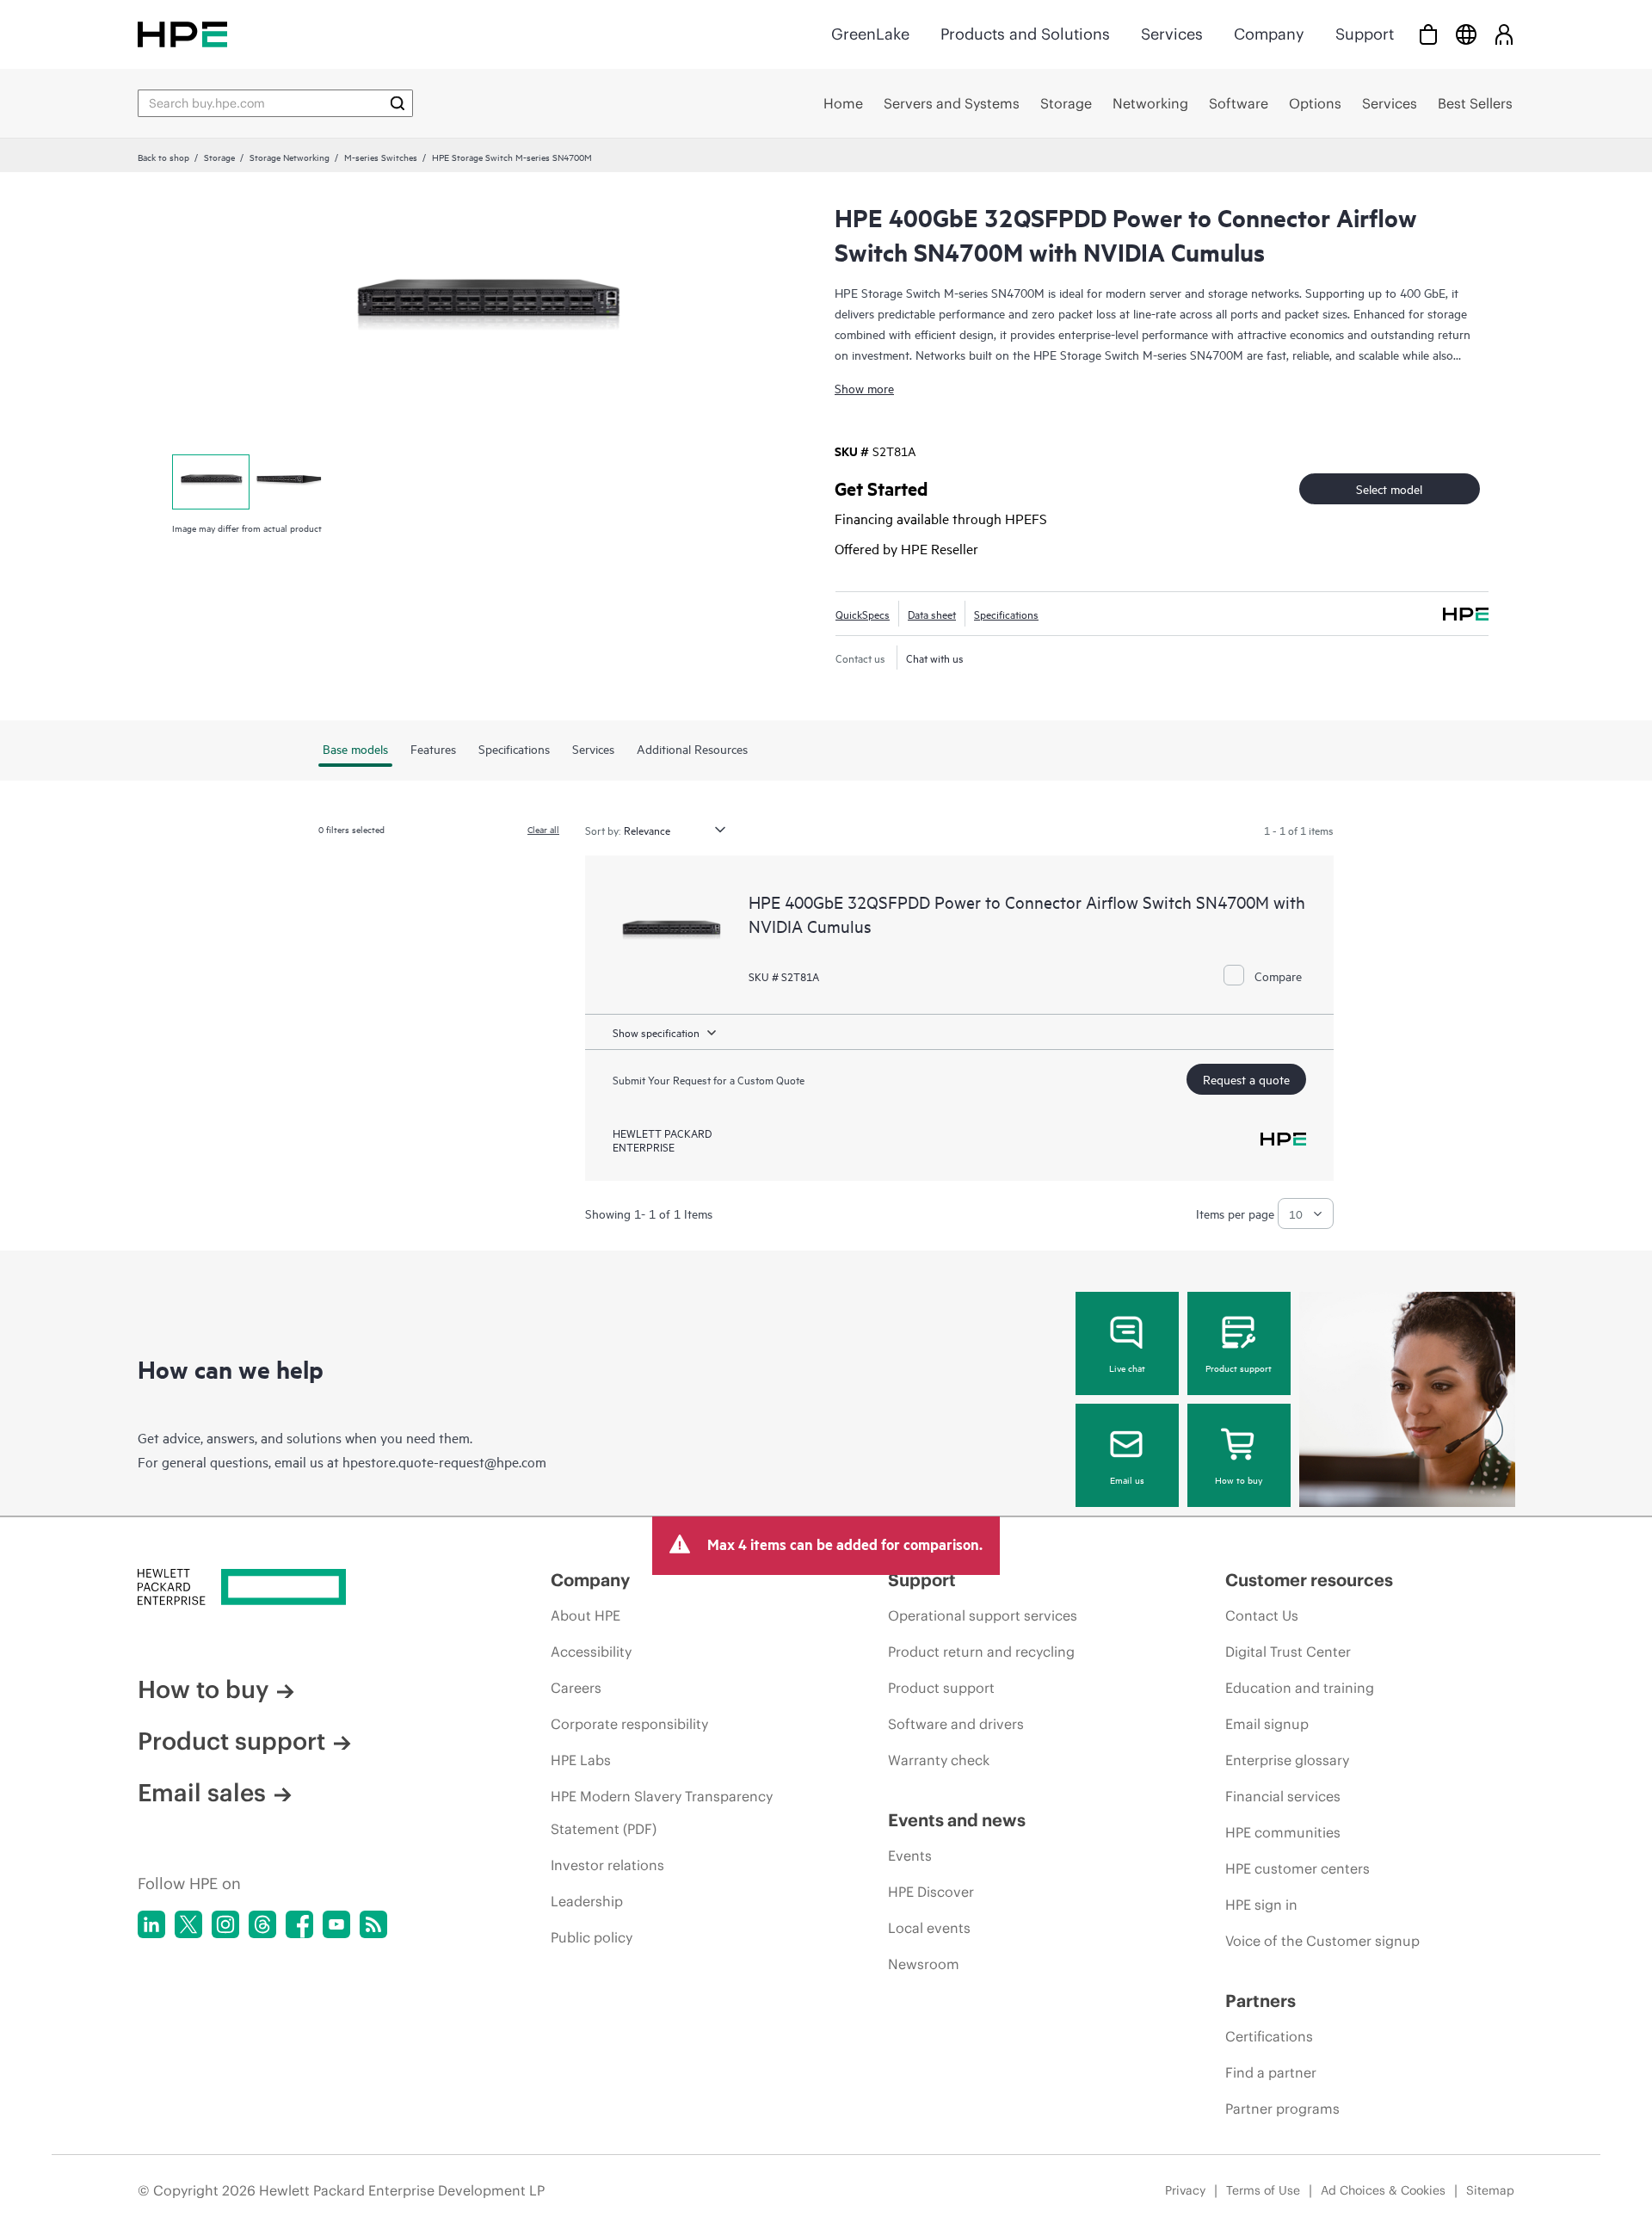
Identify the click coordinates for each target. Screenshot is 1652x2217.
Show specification (656, 1032)
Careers (576, 1688)
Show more (864, 388)
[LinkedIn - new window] (151, 1924)
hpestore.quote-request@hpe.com (444, 1461)
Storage (219, 157)
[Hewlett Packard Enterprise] (182, 34)
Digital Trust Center (1288, 1652)
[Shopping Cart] (1428, 34)
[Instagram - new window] (225, 1924)
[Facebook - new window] (299, 1924)
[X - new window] (188, 1924)
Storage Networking (290, 157)
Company (1269, 34)
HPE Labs (581, 1760)
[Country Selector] (1466, 34)
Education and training (1300, 1688)
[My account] (1504, 34)
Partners (1261, 2001)
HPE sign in (1261, 1905)
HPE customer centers (1298, 1868)
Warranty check (939, 1760)
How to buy (1239, 1479)
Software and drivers (956, 1724)
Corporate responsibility (629, 1724)
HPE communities (1283, 1832)
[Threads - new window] (262, 1924)
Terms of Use (1263, 2190)
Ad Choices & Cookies (1383, 2190)
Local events (929, 1928)
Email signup (1267, 1724)
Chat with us (935, 658)
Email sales (202, 1793)
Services (1172, 34)
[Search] (398, 103)
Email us (1127, 1479)
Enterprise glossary (1287, 1760)
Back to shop (163, 157)
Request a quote (1246, 1079)
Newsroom (924, 1964)
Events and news (957, 1820)
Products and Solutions (1025, 34)
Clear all (543, 829)
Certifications (1269, 2036)
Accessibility (591, 1652)
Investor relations (607, 1865)
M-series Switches (381, 157)
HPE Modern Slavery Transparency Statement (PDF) (662, 1813)
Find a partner (1271, 2072)
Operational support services (983, 1615)
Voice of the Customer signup (1322, 1941)
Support (1365, 34)
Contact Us (1262, 1615)
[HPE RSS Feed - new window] (373, 1924)
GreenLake (870, 34)
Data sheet (932, 614)
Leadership (587, 1901)
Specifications (1006, 614)
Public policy (592, 1937)
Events (910, 1856)
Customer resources (1309, 1580)
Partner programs (1282, 2109)
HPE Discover (931, 1892)
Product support (1239, 1368)
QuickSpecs (863, 614)
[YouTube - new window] (336, 1924)
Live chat (1127, 1368)
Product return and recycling (981, 1652)
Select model (1389, 488)
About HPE (586, 1615)
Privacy (1185, 2190)
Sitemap (1490, 2190)
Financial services (1283, 1796)
